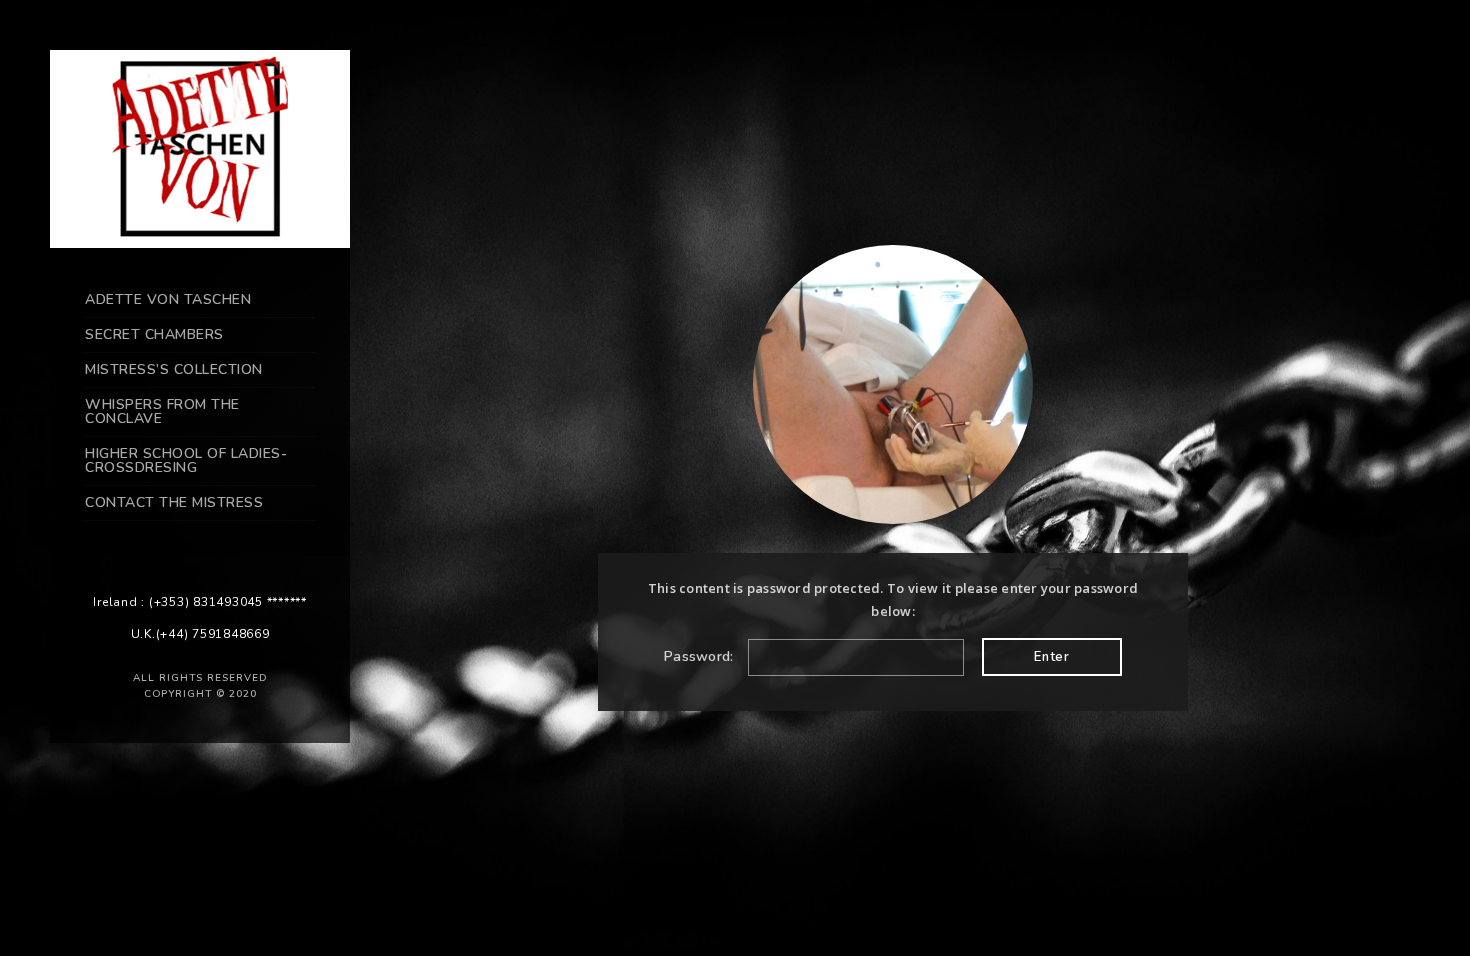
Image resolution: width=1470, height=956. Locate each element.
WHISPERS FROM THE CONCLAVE (162, 411)
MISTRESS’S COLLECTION (174, 369)
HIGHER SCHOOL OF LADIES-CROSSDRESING (186, 460)
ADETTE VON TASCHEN (168, 299)
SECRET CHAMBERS (154, 334)
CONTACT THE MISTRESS (174, 502)
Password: (701, 656)
